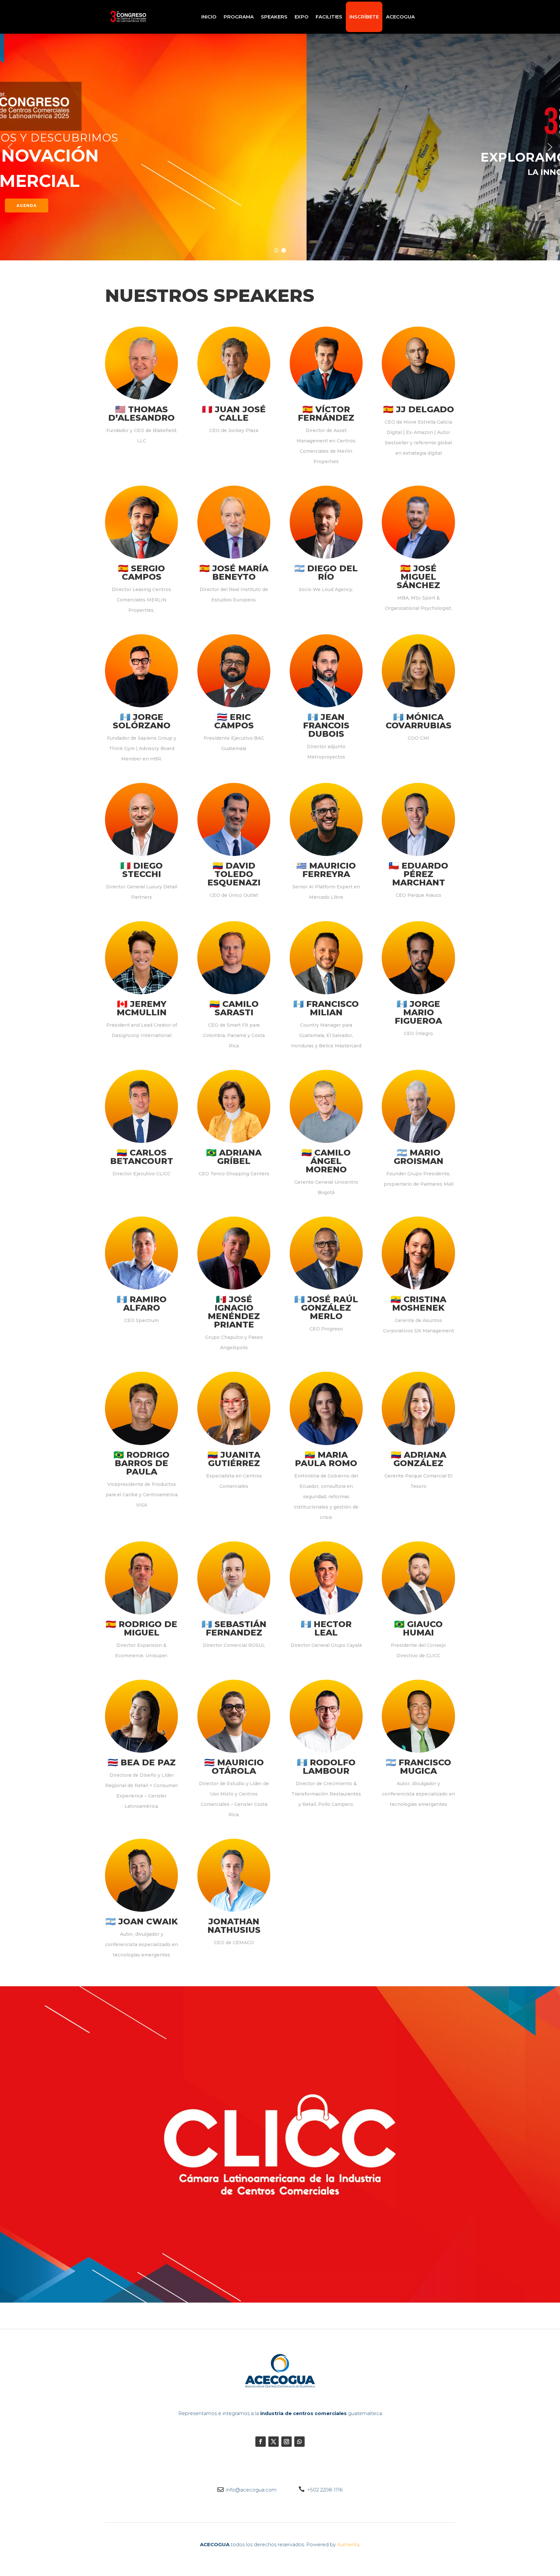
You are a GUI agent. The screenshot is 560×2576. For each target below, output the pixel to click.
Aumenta (348, 2544)
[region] (280, 147)
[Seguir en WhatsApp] (299, 2442)
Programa (239, 17)
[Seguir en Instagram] (286, 2442)
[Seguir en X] (274, 2442)
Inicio (209, 17)
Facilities (329, 17)
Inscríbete (364, 17)
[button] (10, 147)
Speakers (274, 17)
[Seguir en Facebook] (261, 2442)
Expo (302, 17)
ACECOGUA (400, 17)
